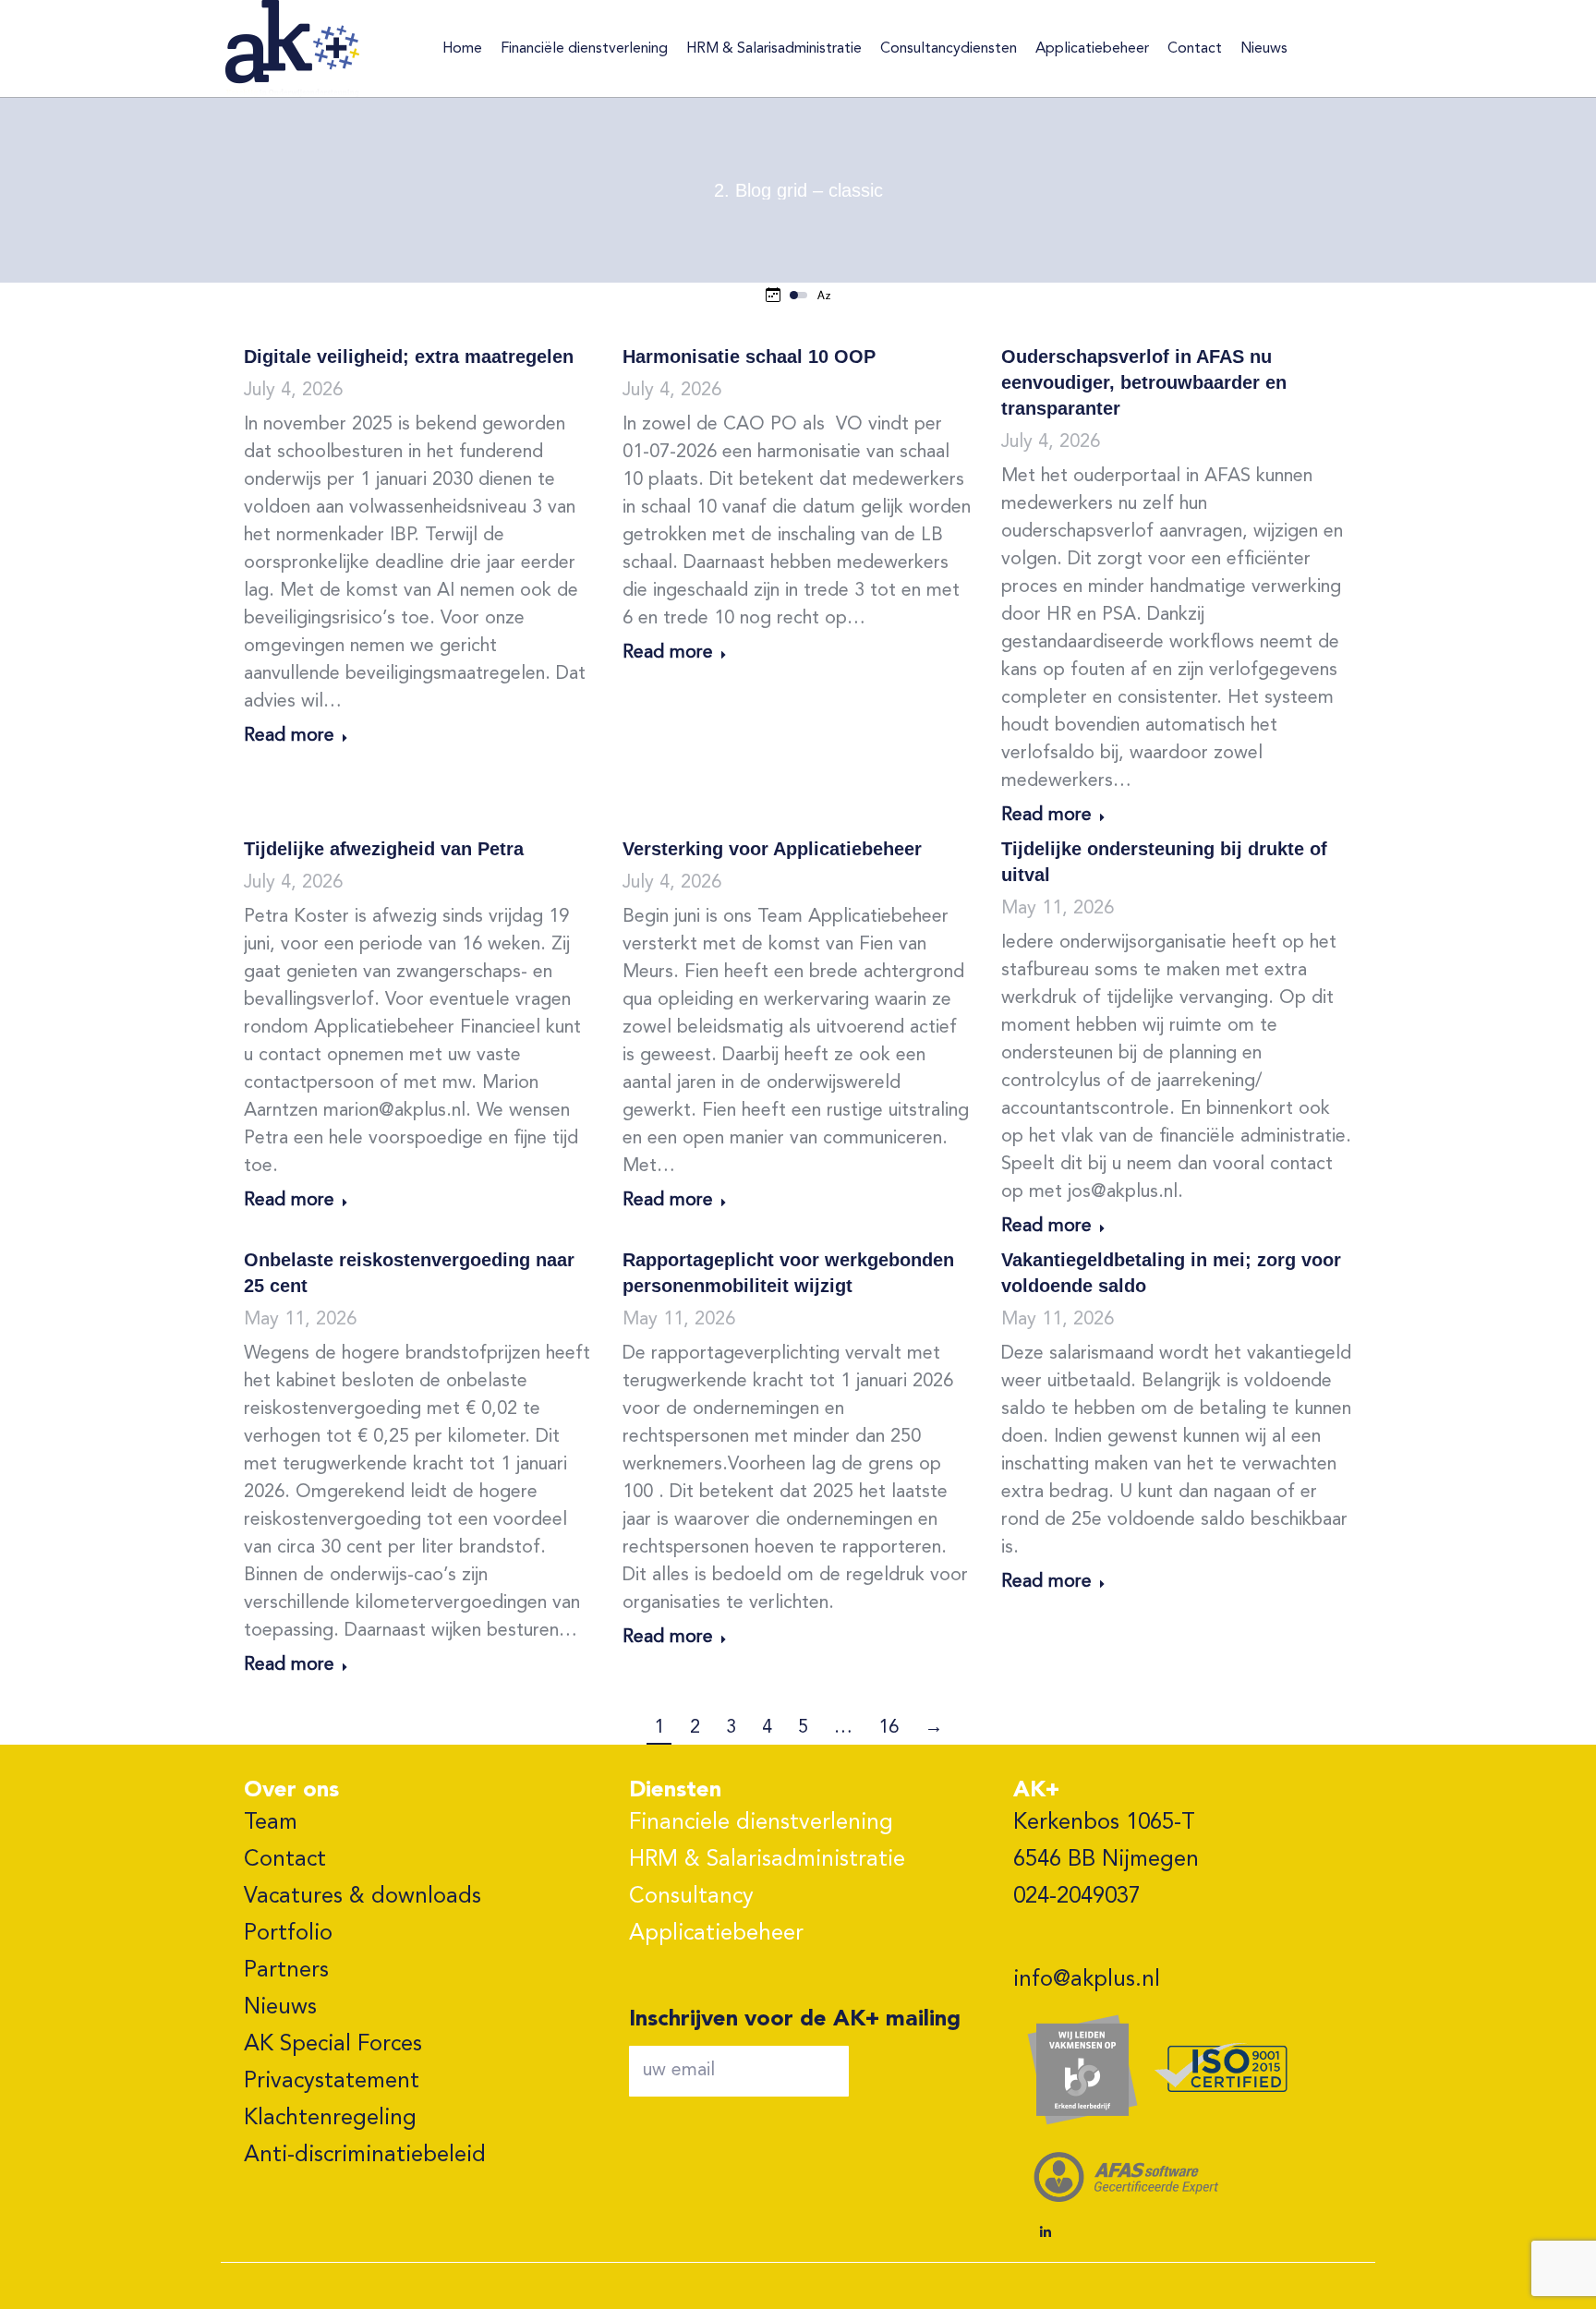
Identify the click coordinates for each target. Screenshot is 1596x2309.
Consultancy (691, 1897)
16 (889, 1728)
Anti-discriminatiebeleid (365, 2156)
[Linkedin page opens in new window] (1046, 2232)
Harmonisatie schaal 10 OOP (749, 357)
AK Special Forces (333, 2045)
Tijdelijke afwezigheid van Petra (384, 849)
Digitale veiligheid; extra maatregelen (409, 357)
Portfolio (288, 1934)
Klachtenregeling (330, 2119)
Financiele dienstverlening (761, 1823)
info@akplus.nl (1087, 1980)
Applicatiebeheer (716, 1934)
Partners (286, 1971)
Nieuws (280, 2008)
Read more (289, 736)
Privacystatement (332, 2082)
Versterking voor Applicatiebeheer (772, 849)
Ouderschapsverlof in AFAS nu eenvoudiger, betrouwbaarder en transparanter (1144, 382)
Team (271, 1823)
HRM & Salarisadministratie (767, 1860)
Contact (285, 1860)
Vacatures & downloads (363, 1897)
